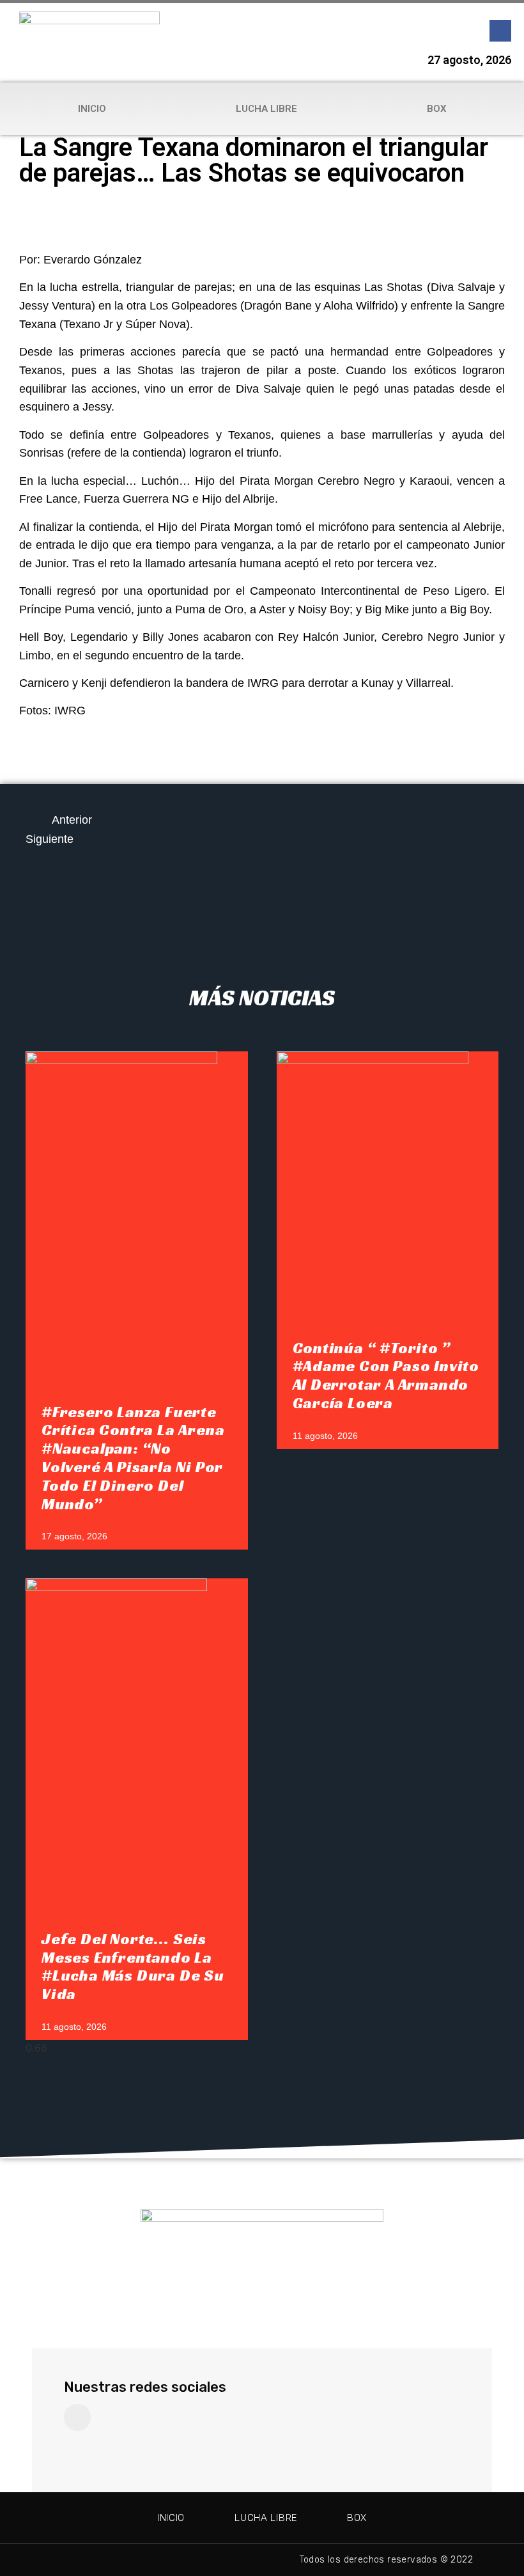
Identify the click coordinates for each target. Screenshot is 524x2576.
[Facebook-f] (500, 31)
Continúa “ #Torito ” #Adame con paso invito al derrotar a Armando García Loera (386, 1376)
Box (437, 109)
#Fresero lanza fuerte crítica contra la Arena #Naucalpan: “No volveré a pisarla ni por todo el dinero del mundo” (133, 1458)
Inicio (92, 109)
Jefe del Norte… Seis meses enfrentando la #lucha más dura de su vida (133, 1967)
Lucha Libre (266, 109)
